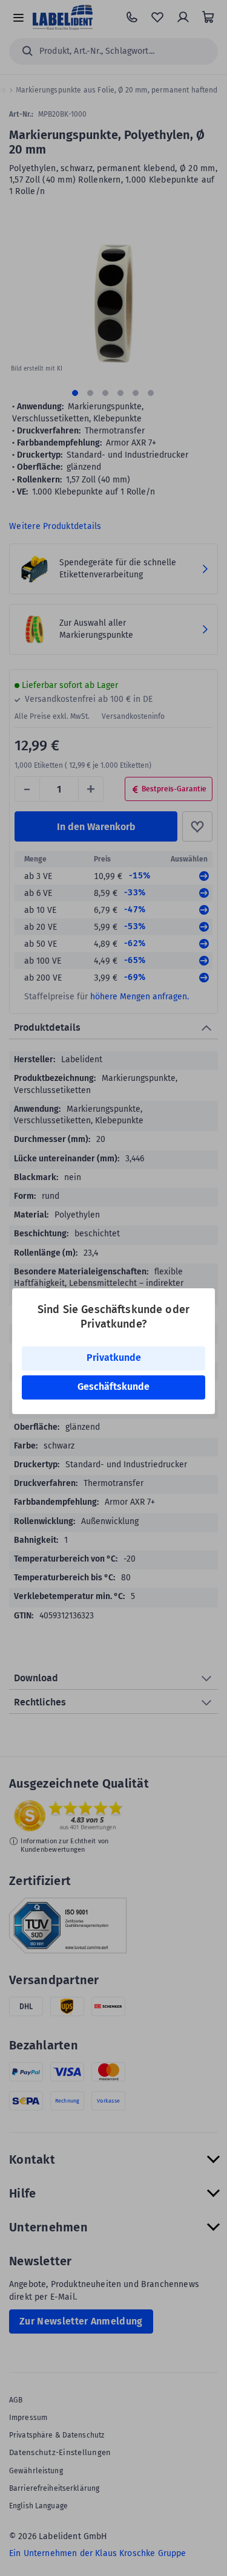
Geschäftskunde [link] (113, 1387)
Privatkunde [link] (114, 1358)
